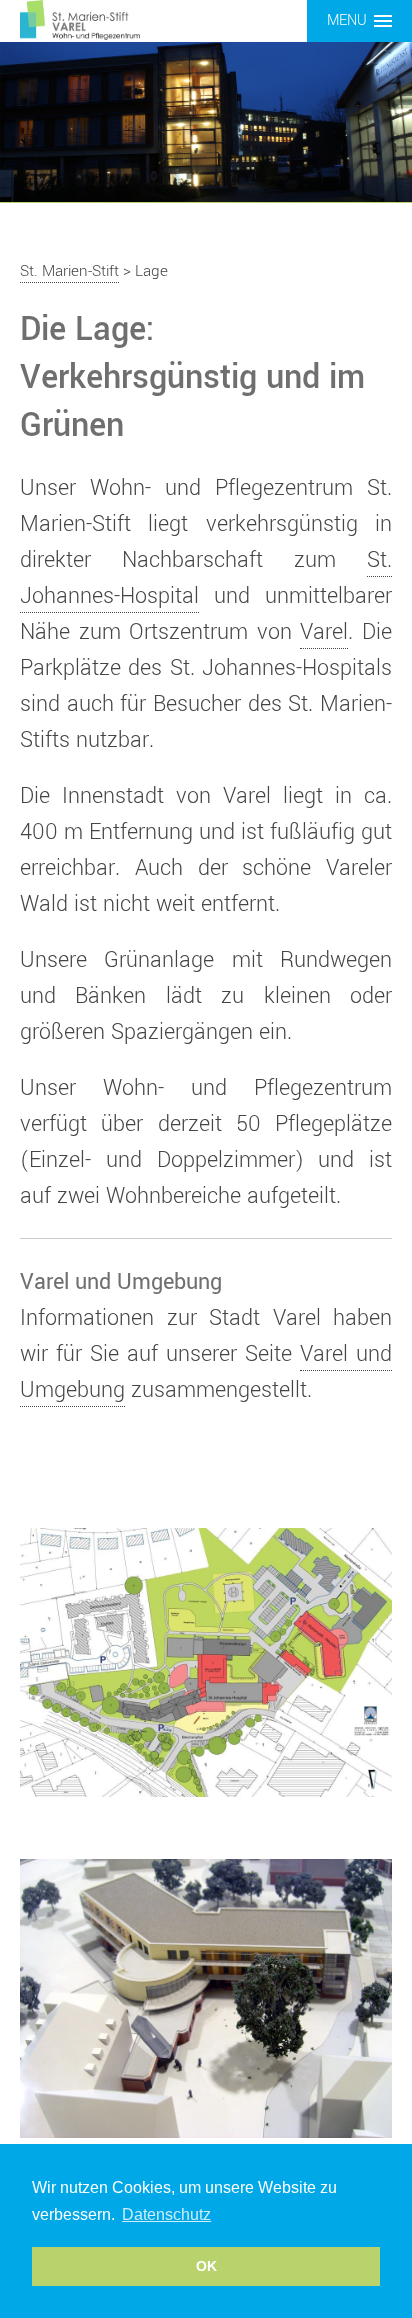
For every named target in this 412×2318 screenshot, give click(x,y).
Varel (324, 632)
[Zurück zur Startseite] (80, 19)
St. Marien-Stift (69, 271)
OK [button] (206, 2266)
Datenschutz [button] (166, 2214)
